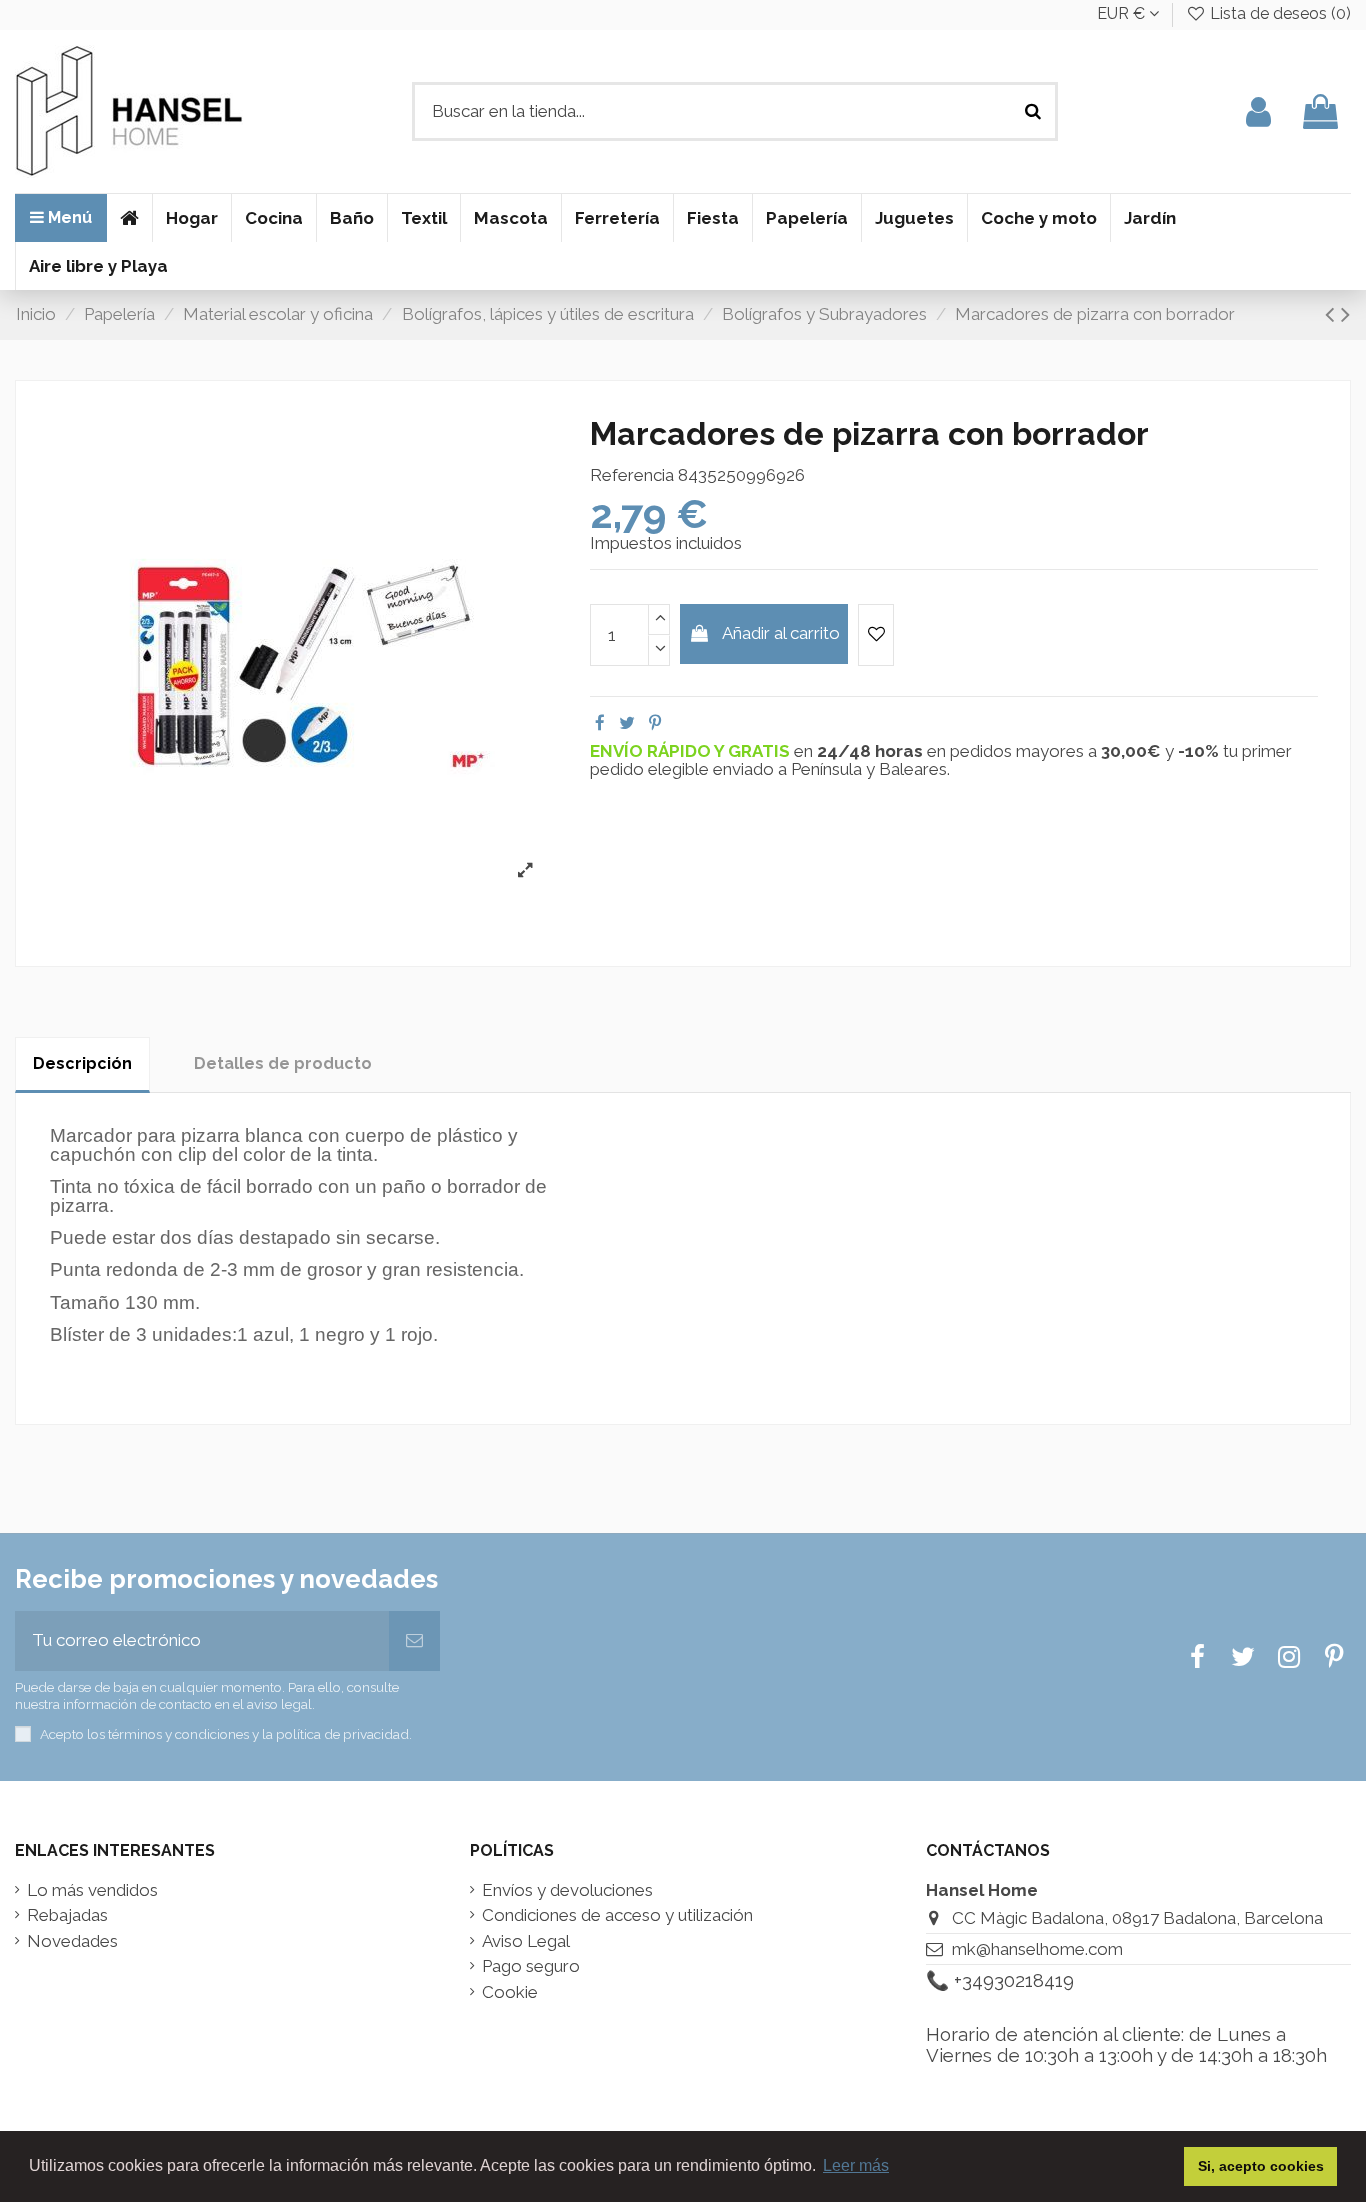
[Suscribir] (414, 1641)
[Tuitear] (627, 723)
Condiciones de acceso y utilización (617, 1915)
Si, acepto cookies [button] (1261, 2166)
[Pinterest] (655, 723)
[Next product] (1345, 314)
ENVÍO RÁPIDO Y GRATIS (692, 751)
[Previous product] (1333, 314)
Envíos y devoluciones (567, 1890)
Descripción (82, 1063)
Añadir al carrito (781, 633)
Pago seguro (531, 1966)
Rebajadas (67, 1915)
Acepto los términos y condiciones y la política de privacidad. (226, 1734)
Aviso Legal (526, 1941)
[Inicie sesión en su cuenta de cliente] (1258, 111)
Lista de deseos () (1278, 13)
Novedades (72, 1941)
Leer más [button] (856, 2165)
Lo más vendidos (92, 1890)
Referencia (632, 475)
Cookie (510, 1992)
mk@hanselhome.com (1037, 1949)
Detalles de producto (283, 1063)
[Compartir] (600, 723)
